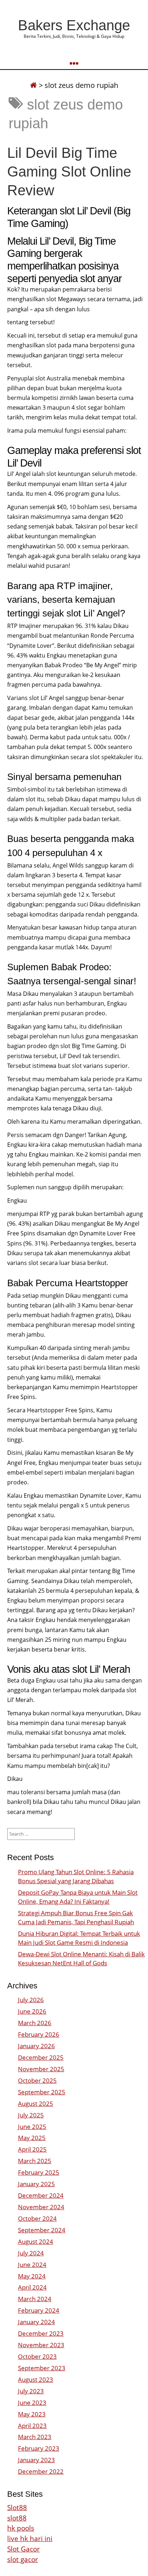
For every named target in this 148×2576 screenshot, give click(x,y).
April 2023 (32, 2426)
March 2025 (35, 2161)
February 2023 (39, 2448)
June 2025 (32, 2127)
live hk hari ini (30, 2538)
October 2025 (37, 2080)
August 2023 (36, 2379)
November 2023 (41, 2345)
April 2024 (32, 2287)
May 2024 (32, 2276)
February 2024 (39, 2310)
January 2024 (36, 2322)
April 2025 (32, 2149)
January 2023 (36, 2460)
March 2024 (35, 2299)
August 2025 (36, 2103)
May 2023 (32, 2414)
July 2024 (31, 2253)
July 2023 (31, 2391)
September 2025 (42, 2092)
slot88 (17, 2518)
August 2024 (36, 2241)
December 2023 (41, 2333)
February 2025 (39, 2172)
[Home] (33, 85)
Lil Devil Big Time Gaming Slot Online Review (69, 171)
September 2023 (42, 2368)
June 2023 (32, 2403)
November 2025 (41, 2069)
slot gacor (23, 2559)
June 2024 (32, 2265)
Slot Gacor (24, 2549)
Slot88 (17, 2507)
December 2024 (41, 2195)
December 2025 (41, 2057)
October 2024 (37, 2218)
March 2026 (35, 2023)
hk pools (21, 2528)
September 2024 (42, 2230)
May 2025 (32, 2138)
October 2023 (37, 2356)
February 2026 (39, 2034)
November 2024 (41, 2207)
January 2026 (36, 2046)
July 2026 (31, 2000)
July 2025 (31, 2115)
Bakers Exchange (74, 25)
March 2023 (35, 2437)
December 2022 (41, 2471)
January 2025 (36, 2184)
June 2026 (32, 2011)
